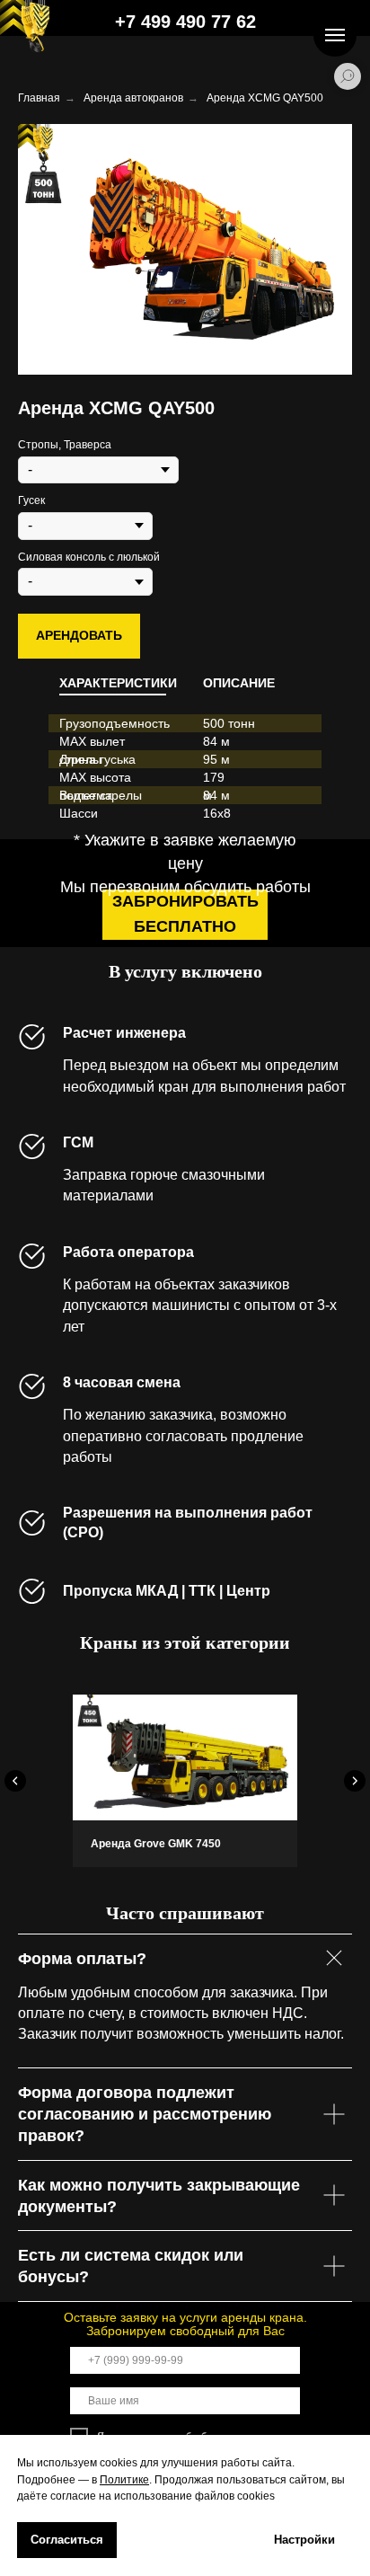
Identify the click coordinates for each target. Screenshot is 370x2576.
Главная (39, 98)
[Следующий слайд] (355, 1781)
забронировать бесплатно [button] (185, 914)
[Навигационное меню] (335, 35)
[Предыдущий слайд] (15, 1781)
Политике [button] (124, 2480)
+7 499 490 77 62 (185, 22)
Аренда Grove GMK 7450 (156, 1844)
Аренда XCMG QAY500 (265, 98)
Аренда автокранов (133, 98)
